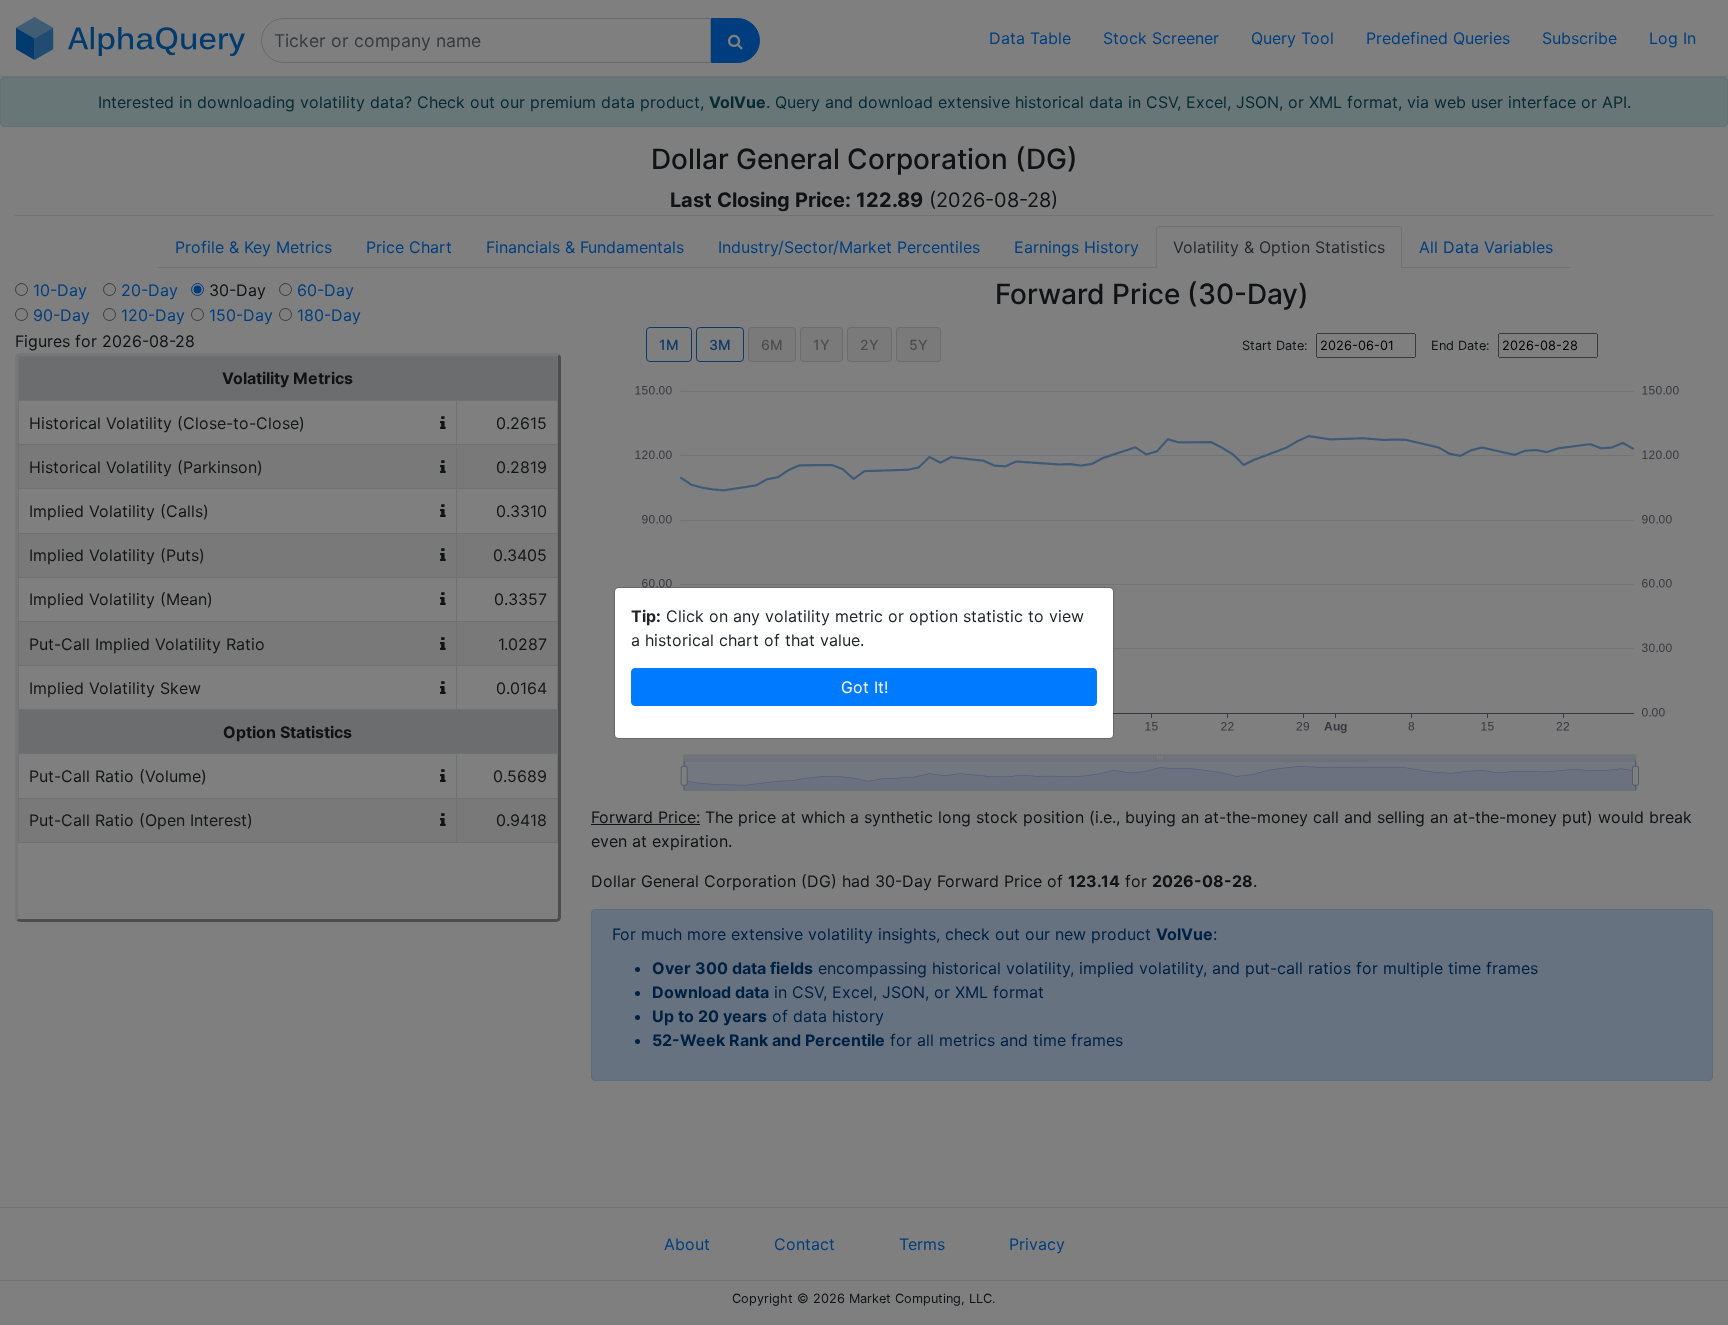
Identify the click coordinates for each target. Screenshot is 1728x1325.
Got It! (864, 687)
